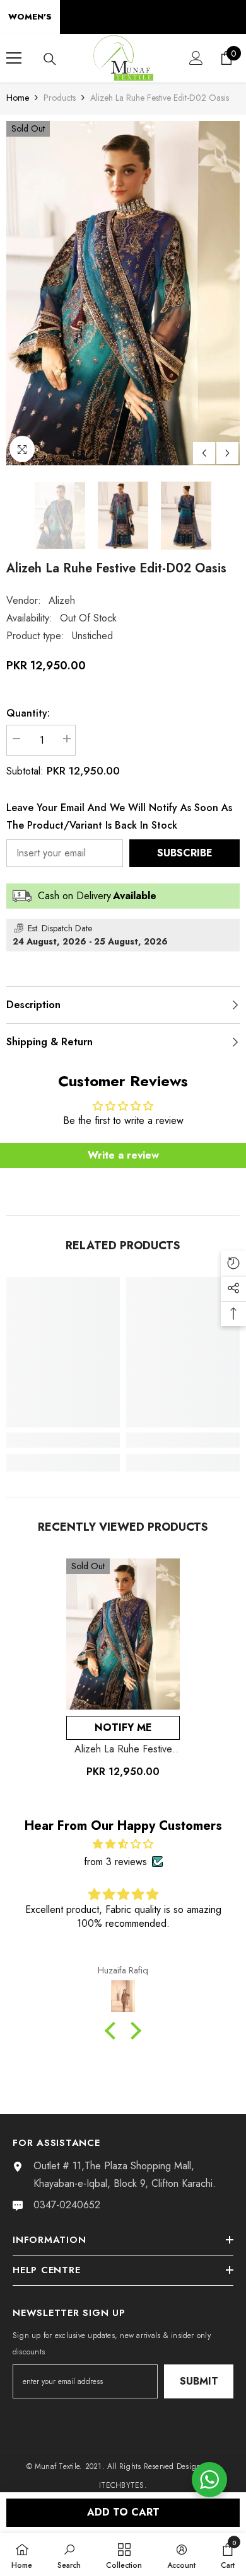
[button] (204, 453)
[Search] (50, 59)
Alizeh (62, 600)
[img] (123, 1844)
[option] (123, 293)
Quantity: (28, 713)
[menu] (14, 58)
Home (18, 98)
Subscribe (185, 853)
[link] (63, 1440)
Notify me (123, 1728)
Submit (199, 2381)
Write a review (123, 1155)
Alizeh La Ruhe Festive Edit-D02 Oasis (123, 1749)
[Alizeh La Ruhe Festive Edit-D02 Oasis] (123, 1634)
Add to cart (123, 2512)
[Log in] (196, 58)
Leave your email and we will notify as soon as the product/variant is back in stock (119, 816)
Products (60, 98)
